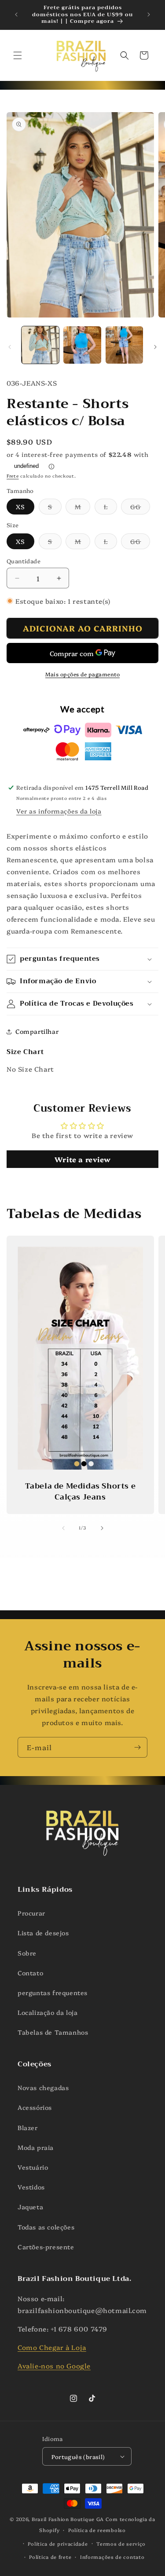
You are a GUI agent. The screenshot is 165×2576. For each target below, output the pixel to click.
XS (20, 507)
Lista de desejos (43, 1933)
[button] (18, 55)
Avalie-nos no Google (54, 2366)
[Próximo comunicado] (149, 15)
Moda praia (36, 2147)
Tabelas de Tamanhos (53, 2032)
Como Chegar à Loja (52, 2347)
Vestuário (33, 2167)
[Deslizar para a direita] (155, 347)
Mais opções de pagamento (82, 674)
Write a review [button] (82, 1159)
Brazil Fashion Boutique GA (68, 2519)
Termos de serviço (121, 2544)
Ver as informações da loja (59, 811)
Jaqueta (30, 2207)
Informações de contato (112, 2557)
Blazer (28, 2127)
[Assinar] (137, 1747)
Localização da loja (48, 2012)
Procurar (31, 1913)
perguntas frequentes (53, 1992)
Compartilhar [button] (37, 1031)
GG (140, 508)
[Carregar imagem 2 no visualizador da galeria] (82, 345)
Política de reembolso (97, 2530)
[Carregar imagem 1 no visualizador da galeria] (40, 345)
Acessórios (35, 2107)
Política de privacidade (58, 2544)
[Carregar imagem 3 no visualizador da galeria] (124, 345)
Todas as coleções (46, 2227)
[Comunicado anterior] (16, 15)
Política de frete (50, 2557)
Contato (30, 1973)
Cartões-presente (46, 2247)
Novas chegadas (43, 2087)
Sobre (27, 1953)
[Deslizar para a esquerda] (10, 347)
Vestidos (31, 2187)
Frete (13, 476)
